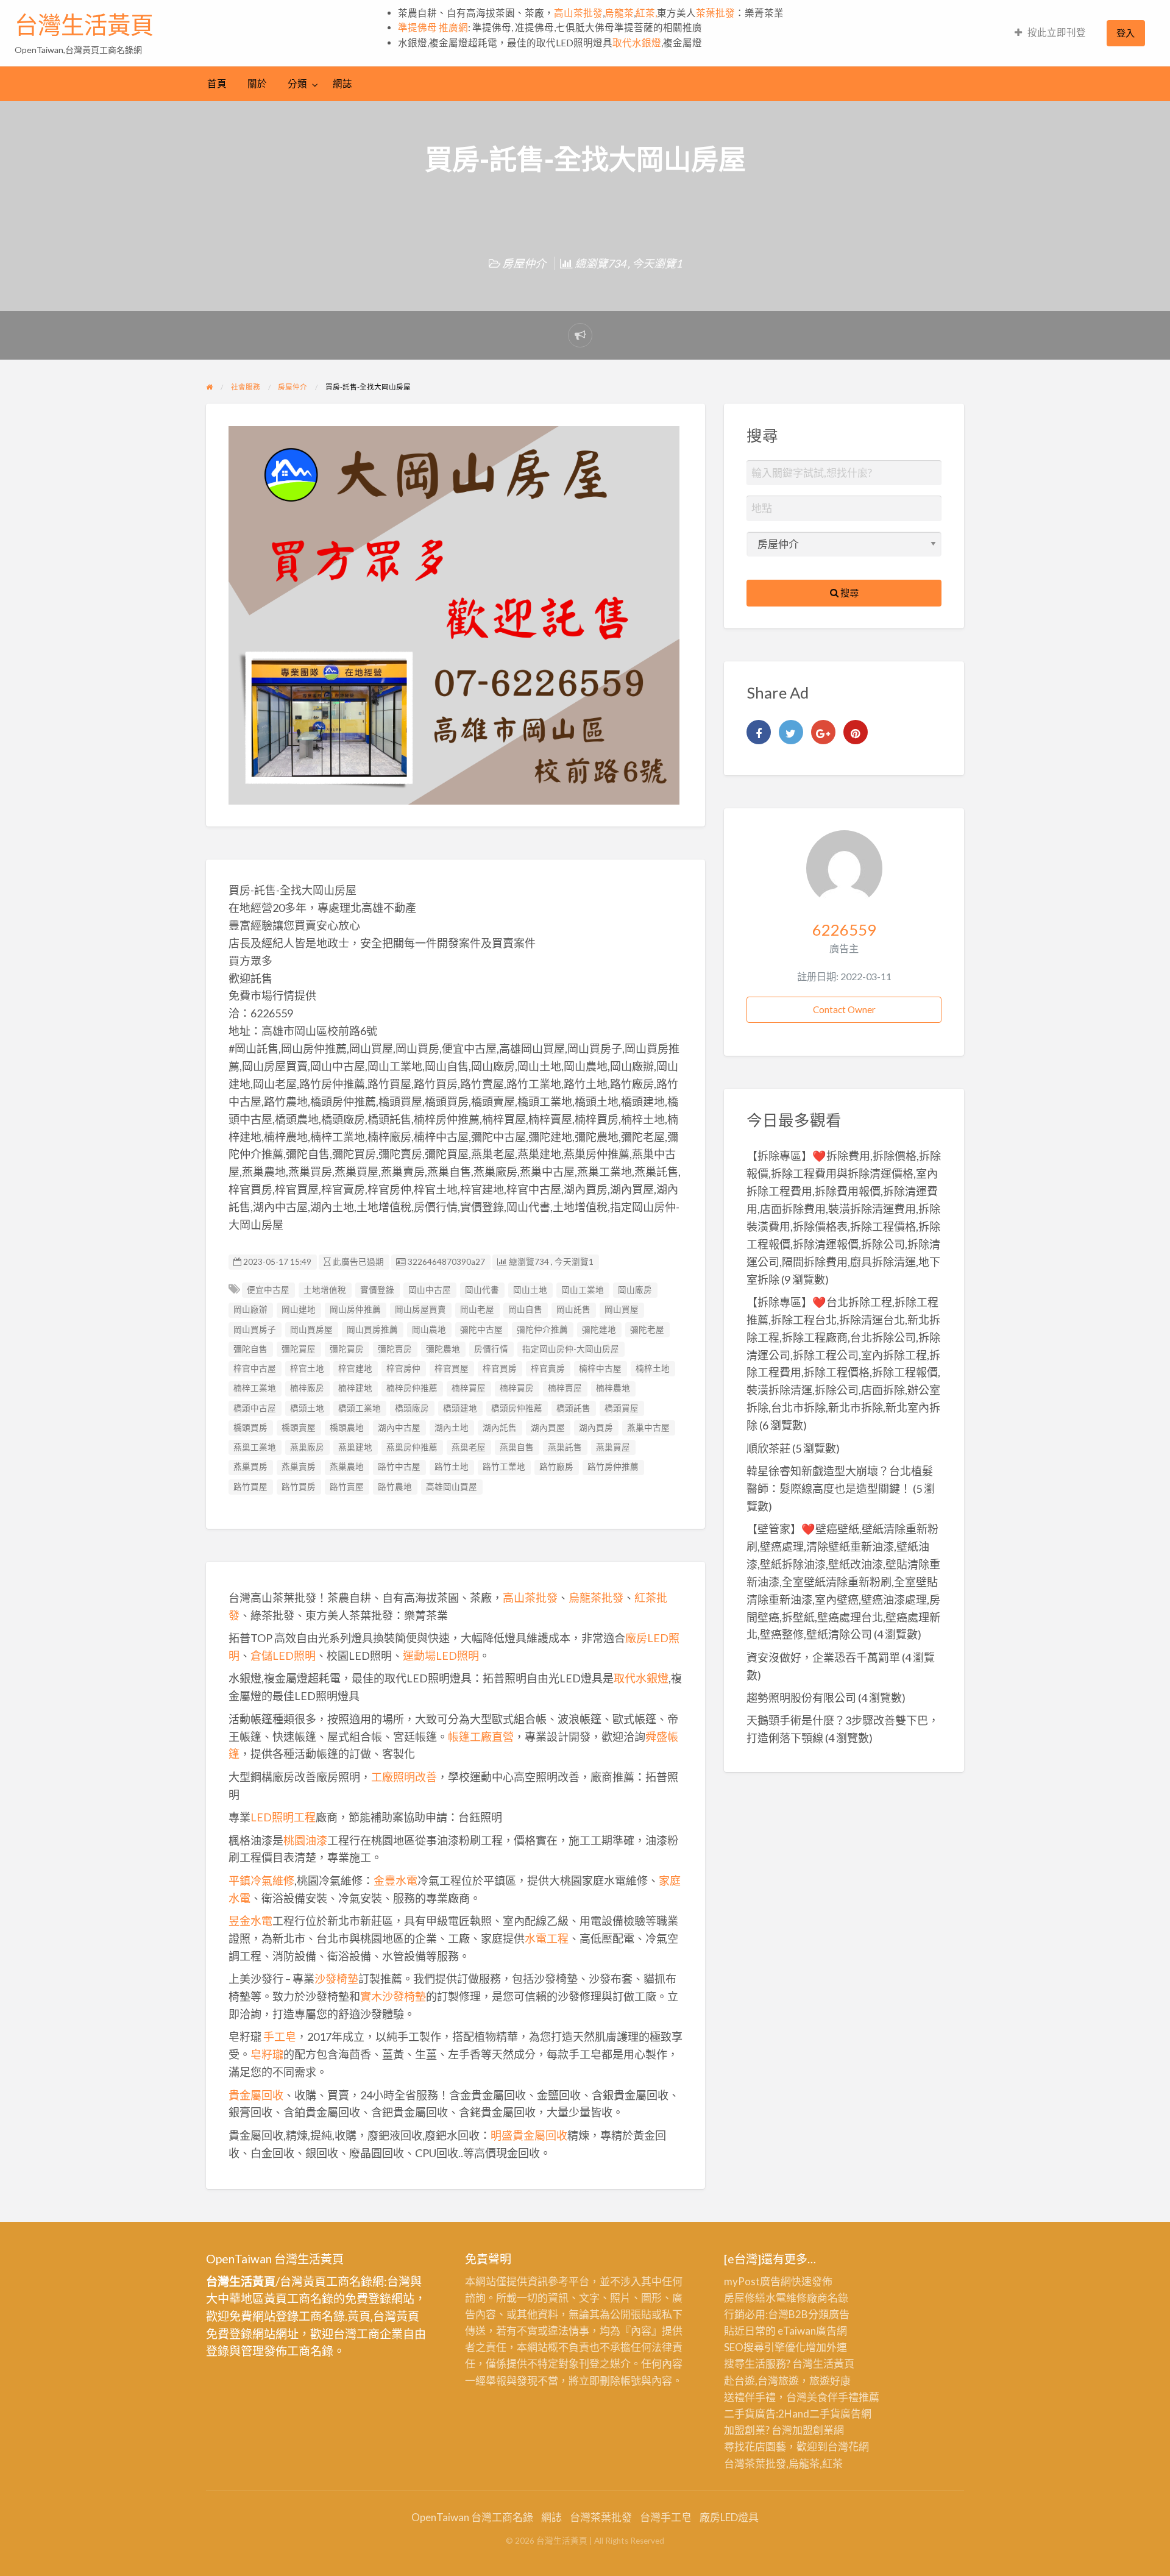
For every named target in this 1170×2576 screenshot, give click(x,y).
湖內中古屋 (399, 1428)
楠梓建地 (355, 1388)
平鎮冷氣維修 (261, 1880)
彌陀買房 (347, 1349)
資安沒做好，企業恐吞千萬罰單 (823, 1657)
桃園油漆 (305, 1840)
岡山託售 (573, 1309)
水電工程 (547, 1938)
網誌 (342, 84)
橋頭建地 (460, 1408)
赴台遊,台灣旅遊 (761, 2381)
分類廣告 (829, 2314)
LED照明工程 (283, 1817)
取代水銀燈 (637, 43)
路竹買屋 (250, 1487)
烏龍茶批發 (596, 1598)
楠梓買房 (517, 1388)
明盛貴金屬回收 (529, 2135)
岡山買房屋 (311, 1329)
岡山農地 (429, 1329)
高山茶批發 (578, 13)
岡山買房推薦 (372, 1329)
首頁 (217, 84)
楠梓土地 (653, 1368)
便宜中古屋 (268, 1290)
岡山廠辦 (250, 1309)
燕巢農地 (347, 1467)
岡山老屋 (477, 1309)
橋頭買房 (250, 1428)
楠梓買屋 (469, 1388)
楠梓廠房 (307, 1388)
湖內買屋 (548, 1428)
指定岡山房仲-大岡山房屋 (571, 1349)
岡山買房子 (255, 1329)
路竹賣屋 (347, 1487)
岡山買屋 (622, 1309)
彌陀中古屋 (481, 1329)
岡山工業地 (583, 1290)
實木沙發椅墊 (393, 1996)
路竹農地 (395, 1487)
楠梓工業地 (255, 1388)
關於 (257, 84)
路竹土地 (452, 1467)
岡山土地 (530, 1290)
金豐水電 (395, 1880)
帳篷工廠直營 (481, 1737)
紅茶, (646, 13)
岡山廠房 (635, 1290)
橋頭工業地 (360, 1408)
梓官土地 (307, 1368)
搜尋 (849, 592)
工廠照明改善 (404, 1777)
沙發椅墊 (336, 1979)
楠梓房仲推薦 (412, 1388)
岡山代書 (482, 1290)
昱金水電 (250, 1921)
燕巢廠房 (307, 1447)
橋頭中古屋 (255, 1408)
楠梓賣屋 (565, 1388)
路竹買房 (299, 1487)
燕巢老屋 (469, 1447)
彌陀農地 (443, 1349)
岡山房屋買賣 (420, 1309)
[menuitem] (1050, 33)
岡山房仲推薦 (355, 1309)
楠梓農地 (613, 1388)
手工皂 (280, 2037)
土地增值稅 (325, 1290)
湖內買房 (596, 1428)
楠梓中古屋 (600, 1368)
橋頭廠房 (412, 1408)
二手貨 (825, 2414)
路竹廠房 (556, 1467)
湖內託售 (500, 1428)
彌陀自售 (250, 1349)
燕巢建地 (355, 1447)
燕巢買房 (250, 1467)
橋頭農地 (347, 1428)
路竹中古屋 (399, 1467)
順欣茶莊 (768, 1448)
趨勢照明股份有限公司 (801, 1698)
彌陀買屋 (299, 1349)
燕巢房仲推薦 (412, 1447)
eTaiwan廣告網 (812, 2331)
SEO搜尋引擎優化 (765, 2347)
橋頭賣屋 (299, 1428)
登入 (1126, 33)
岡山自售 (525, 1309)
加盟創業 (813, 2430)
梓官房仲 (403, 1368)
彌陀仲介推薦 (542, 1329)
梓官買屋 (452, 1368)
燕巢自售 (517, 1447)
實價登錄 (377, 1290)
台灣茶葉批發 (755, 2464)
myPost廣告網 (757, 2281)
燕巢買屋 (613, 1447)
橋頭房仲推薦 (517, 1408)
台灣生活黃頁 (84, 25)
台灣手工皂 (666, 2517)
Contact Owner (844, 1009)
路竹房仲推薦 (613, 1467)
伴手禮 (843, 2397)
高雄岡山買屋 (452, 1487)
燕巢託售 (565, 1447)
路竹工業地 (504, 1467)
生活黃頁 (834, 2364)
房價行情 (491, 1349)
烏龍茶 (619, 13)
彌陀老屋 (647, 1329)
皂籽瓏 (267, 2054)
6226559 (844, 930)
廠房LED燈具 (729, 2517)
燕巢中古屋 (648, 1428)
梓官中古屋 (255, 1368)
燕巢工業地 (255, 1447)
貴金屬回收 (256, 2095)
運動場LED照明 (441, 1656)
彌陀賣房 (395, 1349)
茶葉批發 (715, 13)
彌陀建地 (599, 1329)
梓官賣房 (548, 1368)
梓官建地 (355, 1368)
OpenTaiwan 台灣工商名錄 (472, 2517)
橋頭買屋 (622, 1408)
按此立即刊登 (1057, 32)
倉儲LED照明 (283, 1656)
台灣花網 (848, 2446)
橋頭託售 (573, 1408)
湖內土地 (452, 1428)
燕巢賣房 (299, 1467)
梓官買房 (500, 1368)
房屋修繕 (745, 2298)
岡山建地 (299, 1309)
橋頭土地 (307, 1408)
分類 (297, 84)
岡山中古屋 (430, 1290)
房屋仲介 (524, 263)
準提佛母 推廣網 (433, 27)
